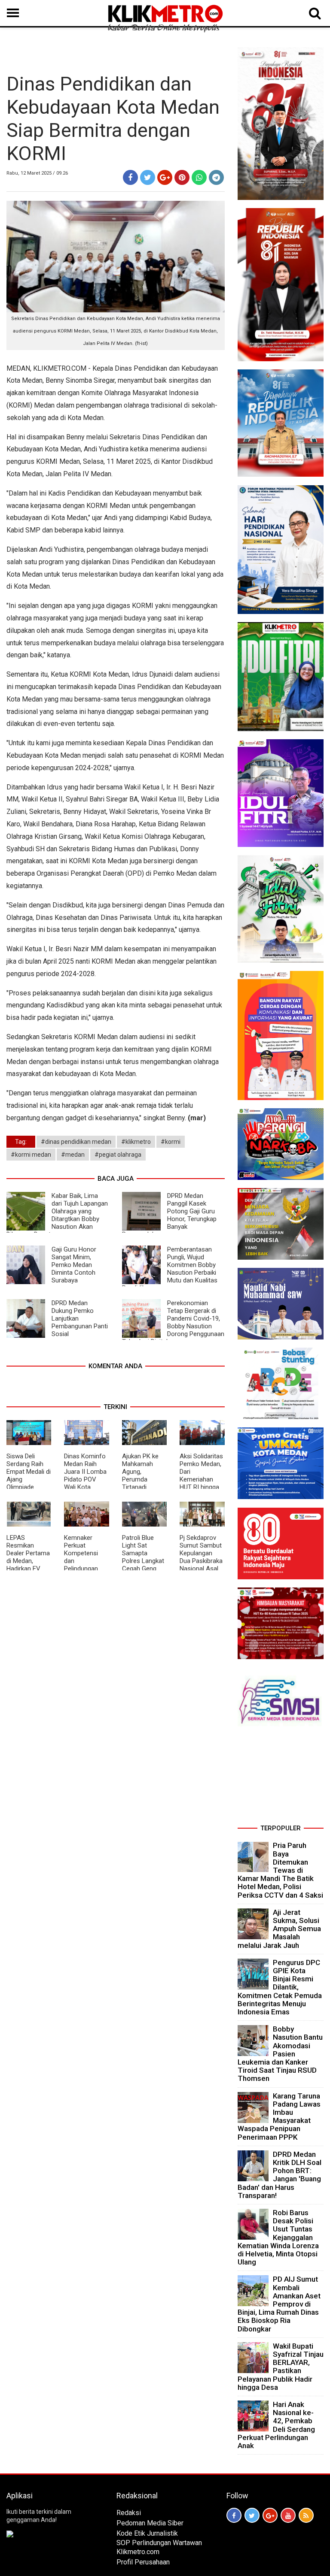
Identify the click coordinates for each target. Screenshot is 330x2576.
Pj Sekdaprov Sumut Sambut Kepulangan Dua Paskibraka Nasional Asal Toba (201, 1557)
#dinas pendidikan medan (76, 1142)
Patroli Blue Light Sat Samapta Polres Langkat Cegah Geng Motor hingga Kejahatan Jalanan (143, 1565)
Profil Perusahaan (143, 2562)
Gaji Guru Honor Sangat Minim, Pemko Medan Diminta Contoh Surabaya (74, 1265)
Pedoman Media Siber (150, 2523)
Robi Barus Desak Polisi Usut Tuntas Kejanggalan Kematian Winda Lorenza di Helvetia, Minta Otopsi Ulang (278, 2237)
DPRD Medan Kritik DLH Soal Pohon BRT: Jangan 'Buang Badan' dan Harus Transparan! (280, 2175)
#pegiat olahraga (118, 1155)
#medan (73, 1155)
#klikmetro (136, 1142)
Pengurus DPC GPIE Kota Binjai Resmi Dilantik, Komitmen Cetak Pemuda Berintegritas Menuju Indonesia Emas (280, 1987)
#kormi (171, 1142)
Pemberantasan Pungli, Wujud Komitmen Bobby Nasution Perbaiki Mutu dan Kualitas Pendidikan (170, 1269)
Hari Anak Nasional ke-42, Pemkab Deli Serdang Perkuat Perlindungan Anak (276, 2425)
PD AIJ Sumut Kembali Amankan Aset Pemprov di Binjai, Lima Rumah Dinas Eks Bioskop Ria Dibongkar (279, 2304)
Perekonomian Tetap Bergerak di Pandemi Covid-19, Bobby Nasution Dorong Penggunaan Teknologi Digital (173, 1322)
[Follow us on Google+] (270, 2515)
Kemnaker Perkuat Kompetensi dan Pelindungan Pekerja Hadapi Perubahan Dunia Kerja (85, 1565)
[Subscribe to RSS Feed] (306, 2515)
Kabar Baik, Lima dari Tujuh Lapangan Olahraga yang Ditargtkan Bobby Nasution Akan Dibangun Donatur (57, 1215)
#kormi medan (31, 1155)
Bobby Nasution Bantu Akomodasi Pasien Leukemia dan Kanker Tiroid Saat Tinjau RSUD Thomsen (280, 2054)
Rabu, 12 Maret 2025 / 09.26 (37, 173)
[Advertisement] (281, 1778)
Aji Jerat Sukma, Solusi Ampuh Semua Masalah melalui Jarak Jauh (279, 1929)
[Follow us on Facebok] (234, 2515)
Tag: (21, 1142)
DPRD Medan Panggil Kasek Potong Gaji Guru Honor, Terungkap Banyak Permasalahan (169, 1215)
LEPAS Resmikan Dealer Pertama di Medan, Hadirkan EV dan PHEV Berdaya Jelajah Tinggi (29, 1565)
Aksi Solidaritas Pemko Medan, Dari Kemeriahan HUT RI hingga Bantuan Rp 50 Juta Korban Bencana (201, 1483)
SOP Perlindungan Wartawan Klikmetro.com (159, 2547)
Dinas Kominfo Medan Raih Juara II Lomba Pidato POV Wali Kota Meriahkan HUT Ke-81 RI (85, 1479)
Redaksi (129, 2513)
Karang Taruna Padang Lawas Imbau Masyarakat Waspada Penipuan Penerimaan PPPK (279, 2116)
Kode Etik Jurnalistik (147, 2533)
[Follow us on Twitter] (252, 2515)
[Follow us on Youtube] (288, 2515)
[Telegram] (216, 177)
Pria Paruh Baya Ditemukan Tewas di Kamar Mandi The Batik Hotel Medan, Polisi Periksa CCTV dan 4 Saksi (280, 1870)
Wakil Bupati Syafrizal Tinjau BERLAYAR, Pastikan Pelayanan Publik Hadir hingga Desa (281, 2367)
